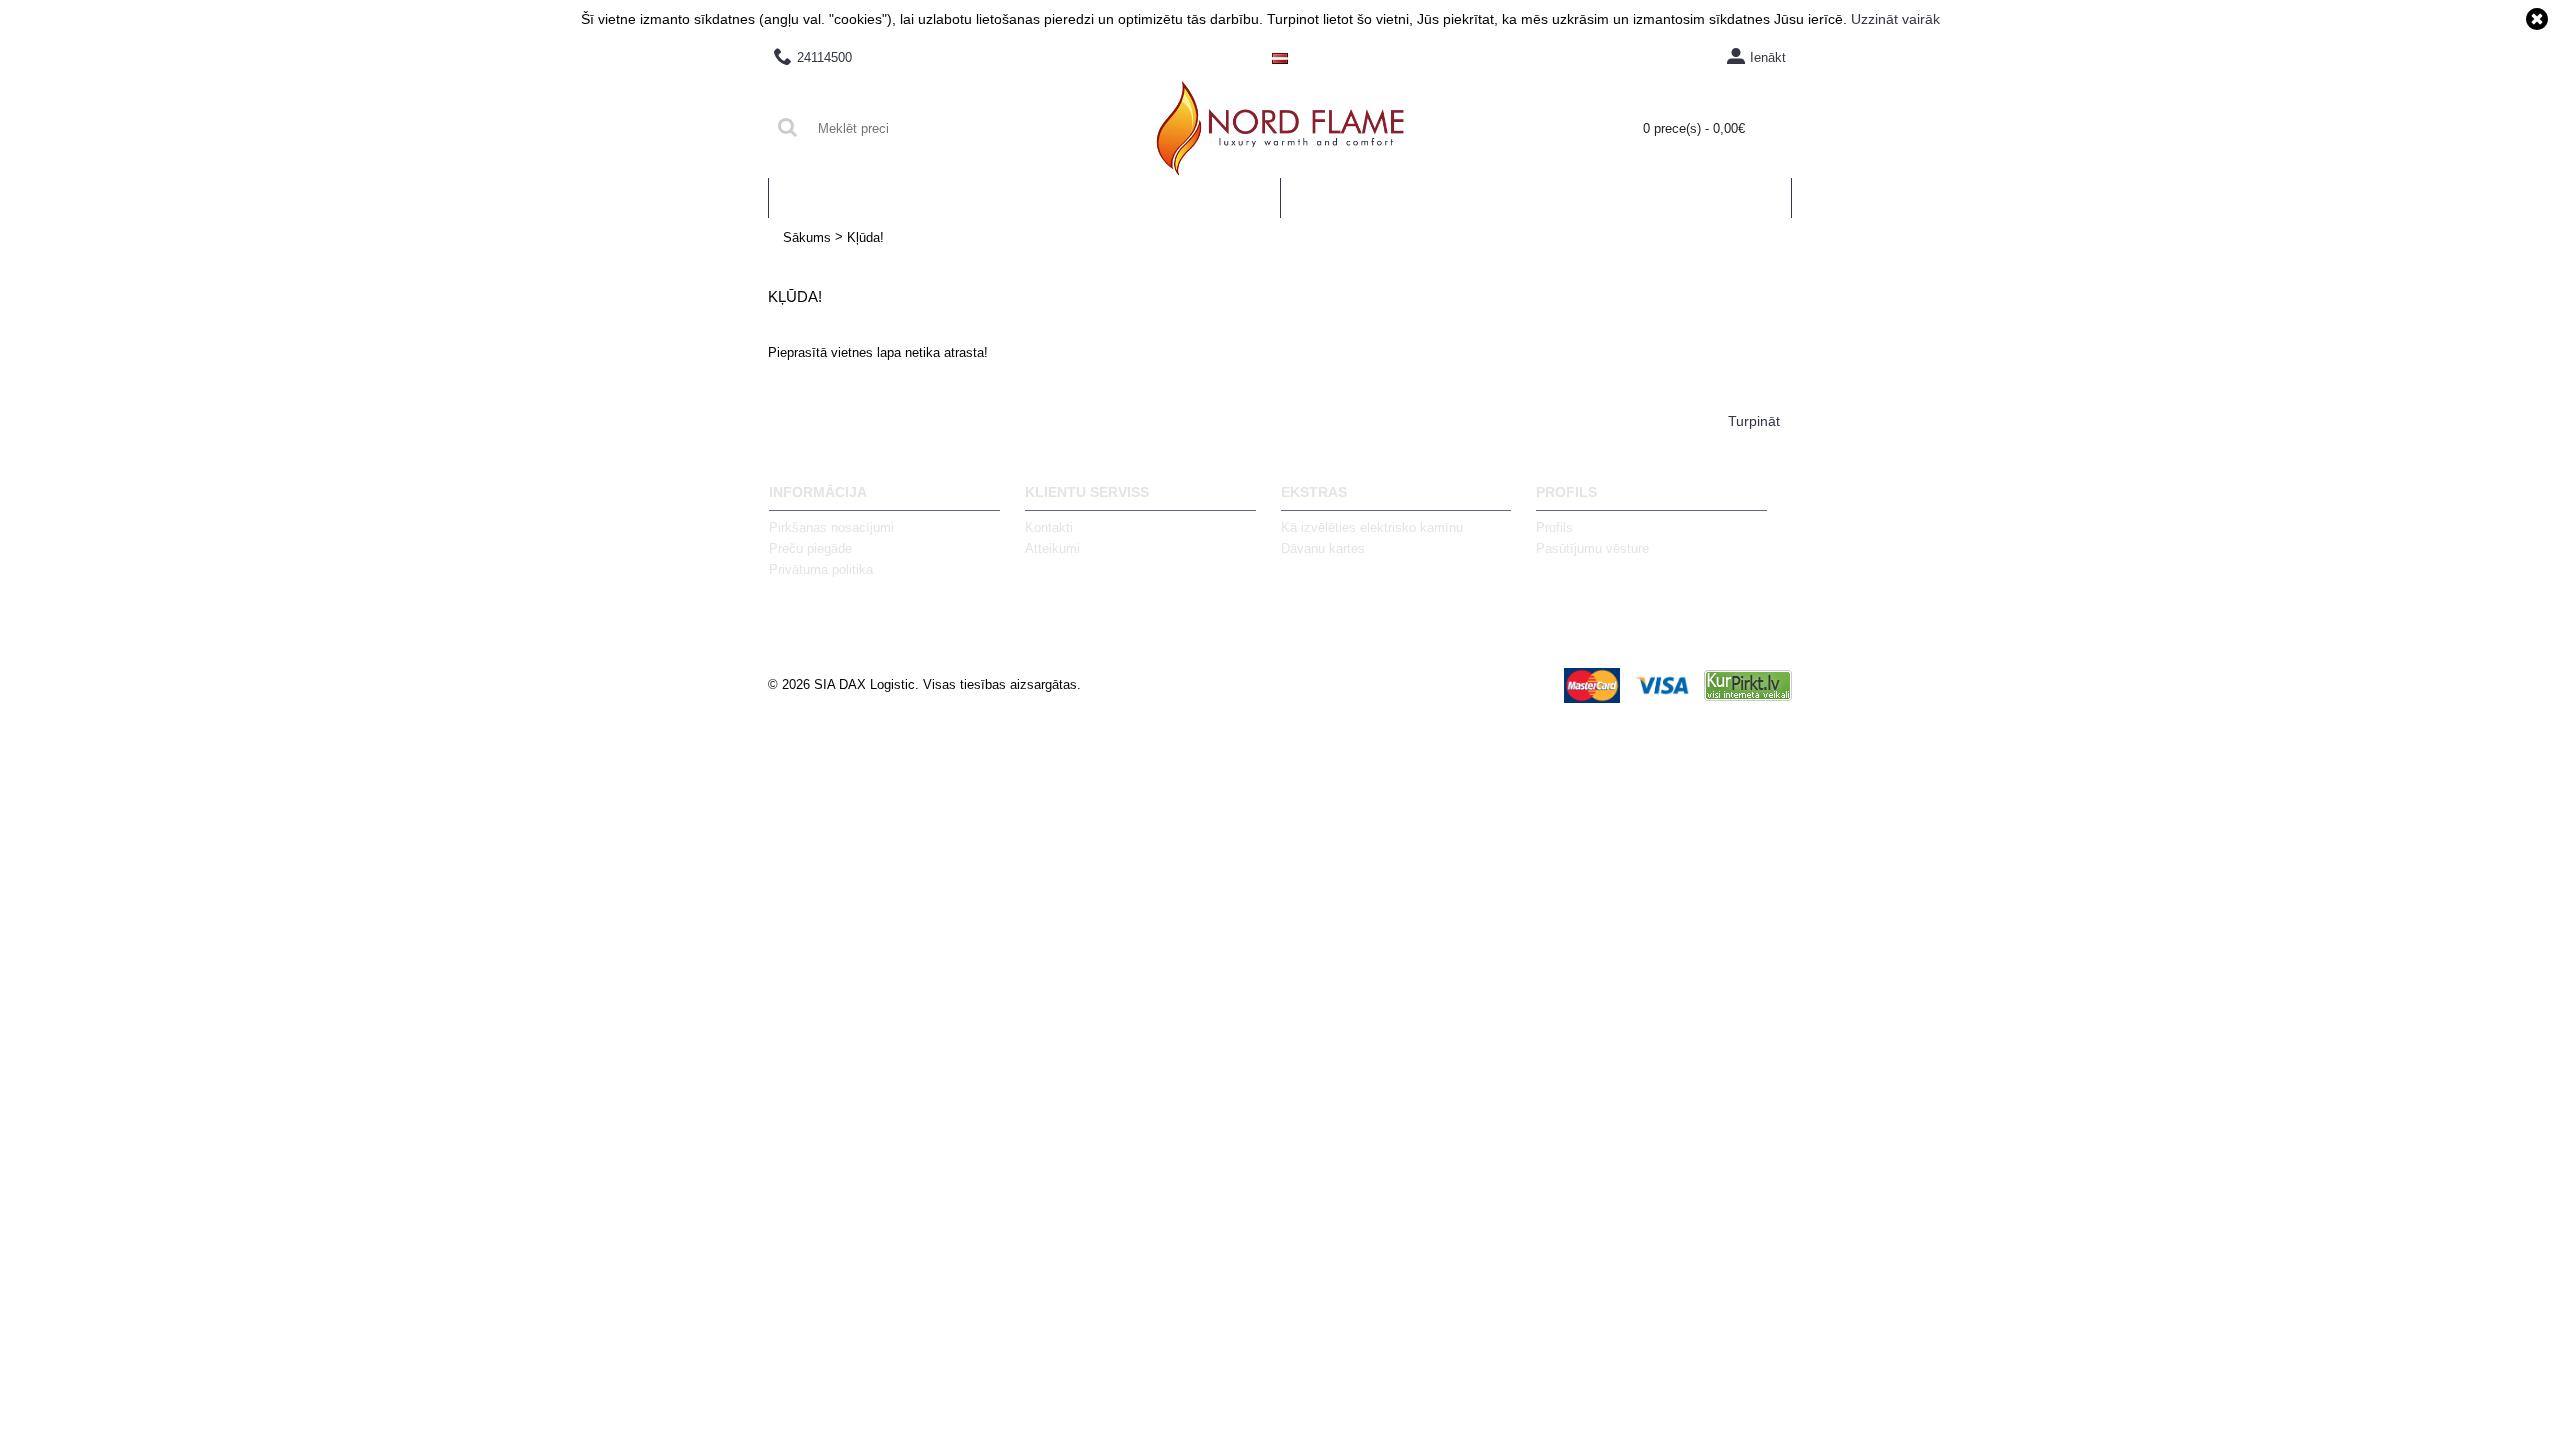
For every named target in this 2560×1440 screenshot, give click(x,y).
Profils (1554, 527)
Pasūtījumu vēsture (1592, 548)
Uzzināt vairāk (1895, 19)
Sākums (807, 237)
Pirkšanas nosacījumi (831, 527)
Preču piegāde (810, 548)
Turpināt (1754, 421)
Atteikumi (1052, 548)
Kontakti (1049, 527)
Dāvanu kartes (1323, 548)
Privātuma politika (821, 569)
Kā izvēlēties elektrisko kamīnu (1372, 527)
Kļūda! (865, 237)
